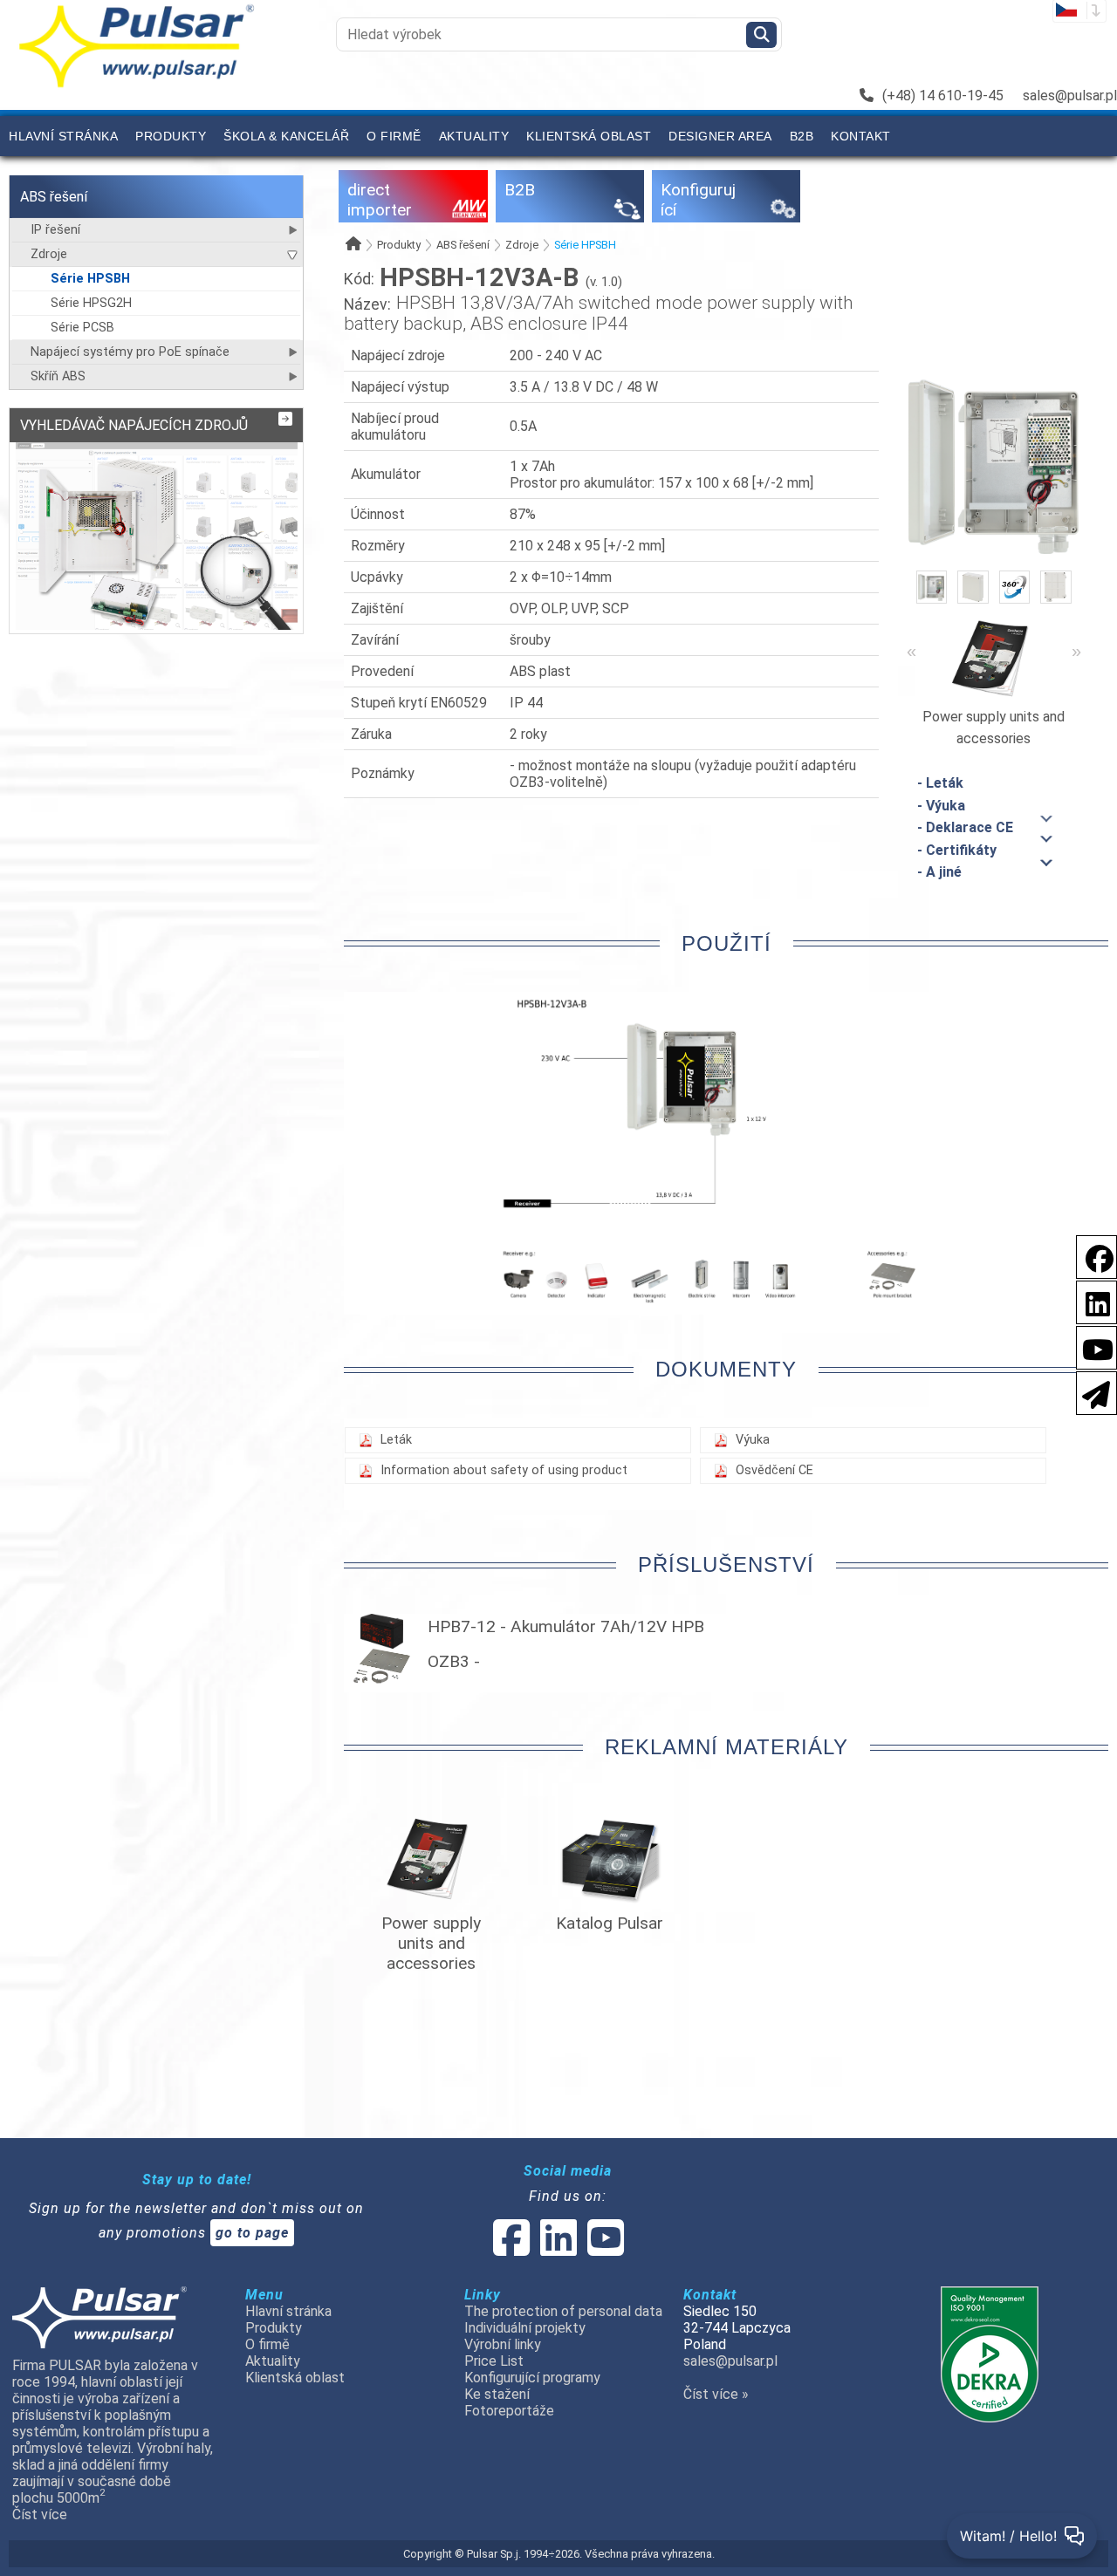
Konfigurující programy (532, 2378)
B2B (802, 136)
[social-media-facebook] (511, 2248)
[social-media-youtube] (1093, 1346)
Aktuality (474, 136)
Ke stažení (497, 2394)
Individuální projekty (525, 2328)
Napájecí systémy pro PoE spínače (130, 352)
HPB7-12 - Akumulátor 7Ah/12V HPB (566, 1626)
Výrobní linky (503, 2344)
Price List (494, 2361)
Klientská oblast (589, 136)
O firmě (394, 136)
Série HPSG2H (91, 303)
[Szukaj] (761, 35)
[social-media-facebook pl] (1091, 1256)
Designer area (720, 136)
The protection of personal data (563, 2311)
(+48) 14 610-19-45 (943, 96)
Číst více (40, 2515)
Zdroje (49, 254)
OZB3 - (454, 1661)
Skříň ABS (58, 376)
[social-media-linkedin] (1089, 1301)
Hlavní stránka (63, 136)
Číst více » (716, 2394)
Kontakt (861, 136)
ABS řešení (54, 197)
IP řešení (55, 230)
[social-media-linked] (557, 2248)
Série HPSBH (90, 279)
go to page (252, 2233)
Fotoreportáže (509, 2411)
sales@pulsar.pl (1070, 96)
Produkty (171, 136)
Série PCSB (82, 328)
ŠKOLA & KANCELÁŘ (286, 136)
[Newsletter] (1091, 1392)
